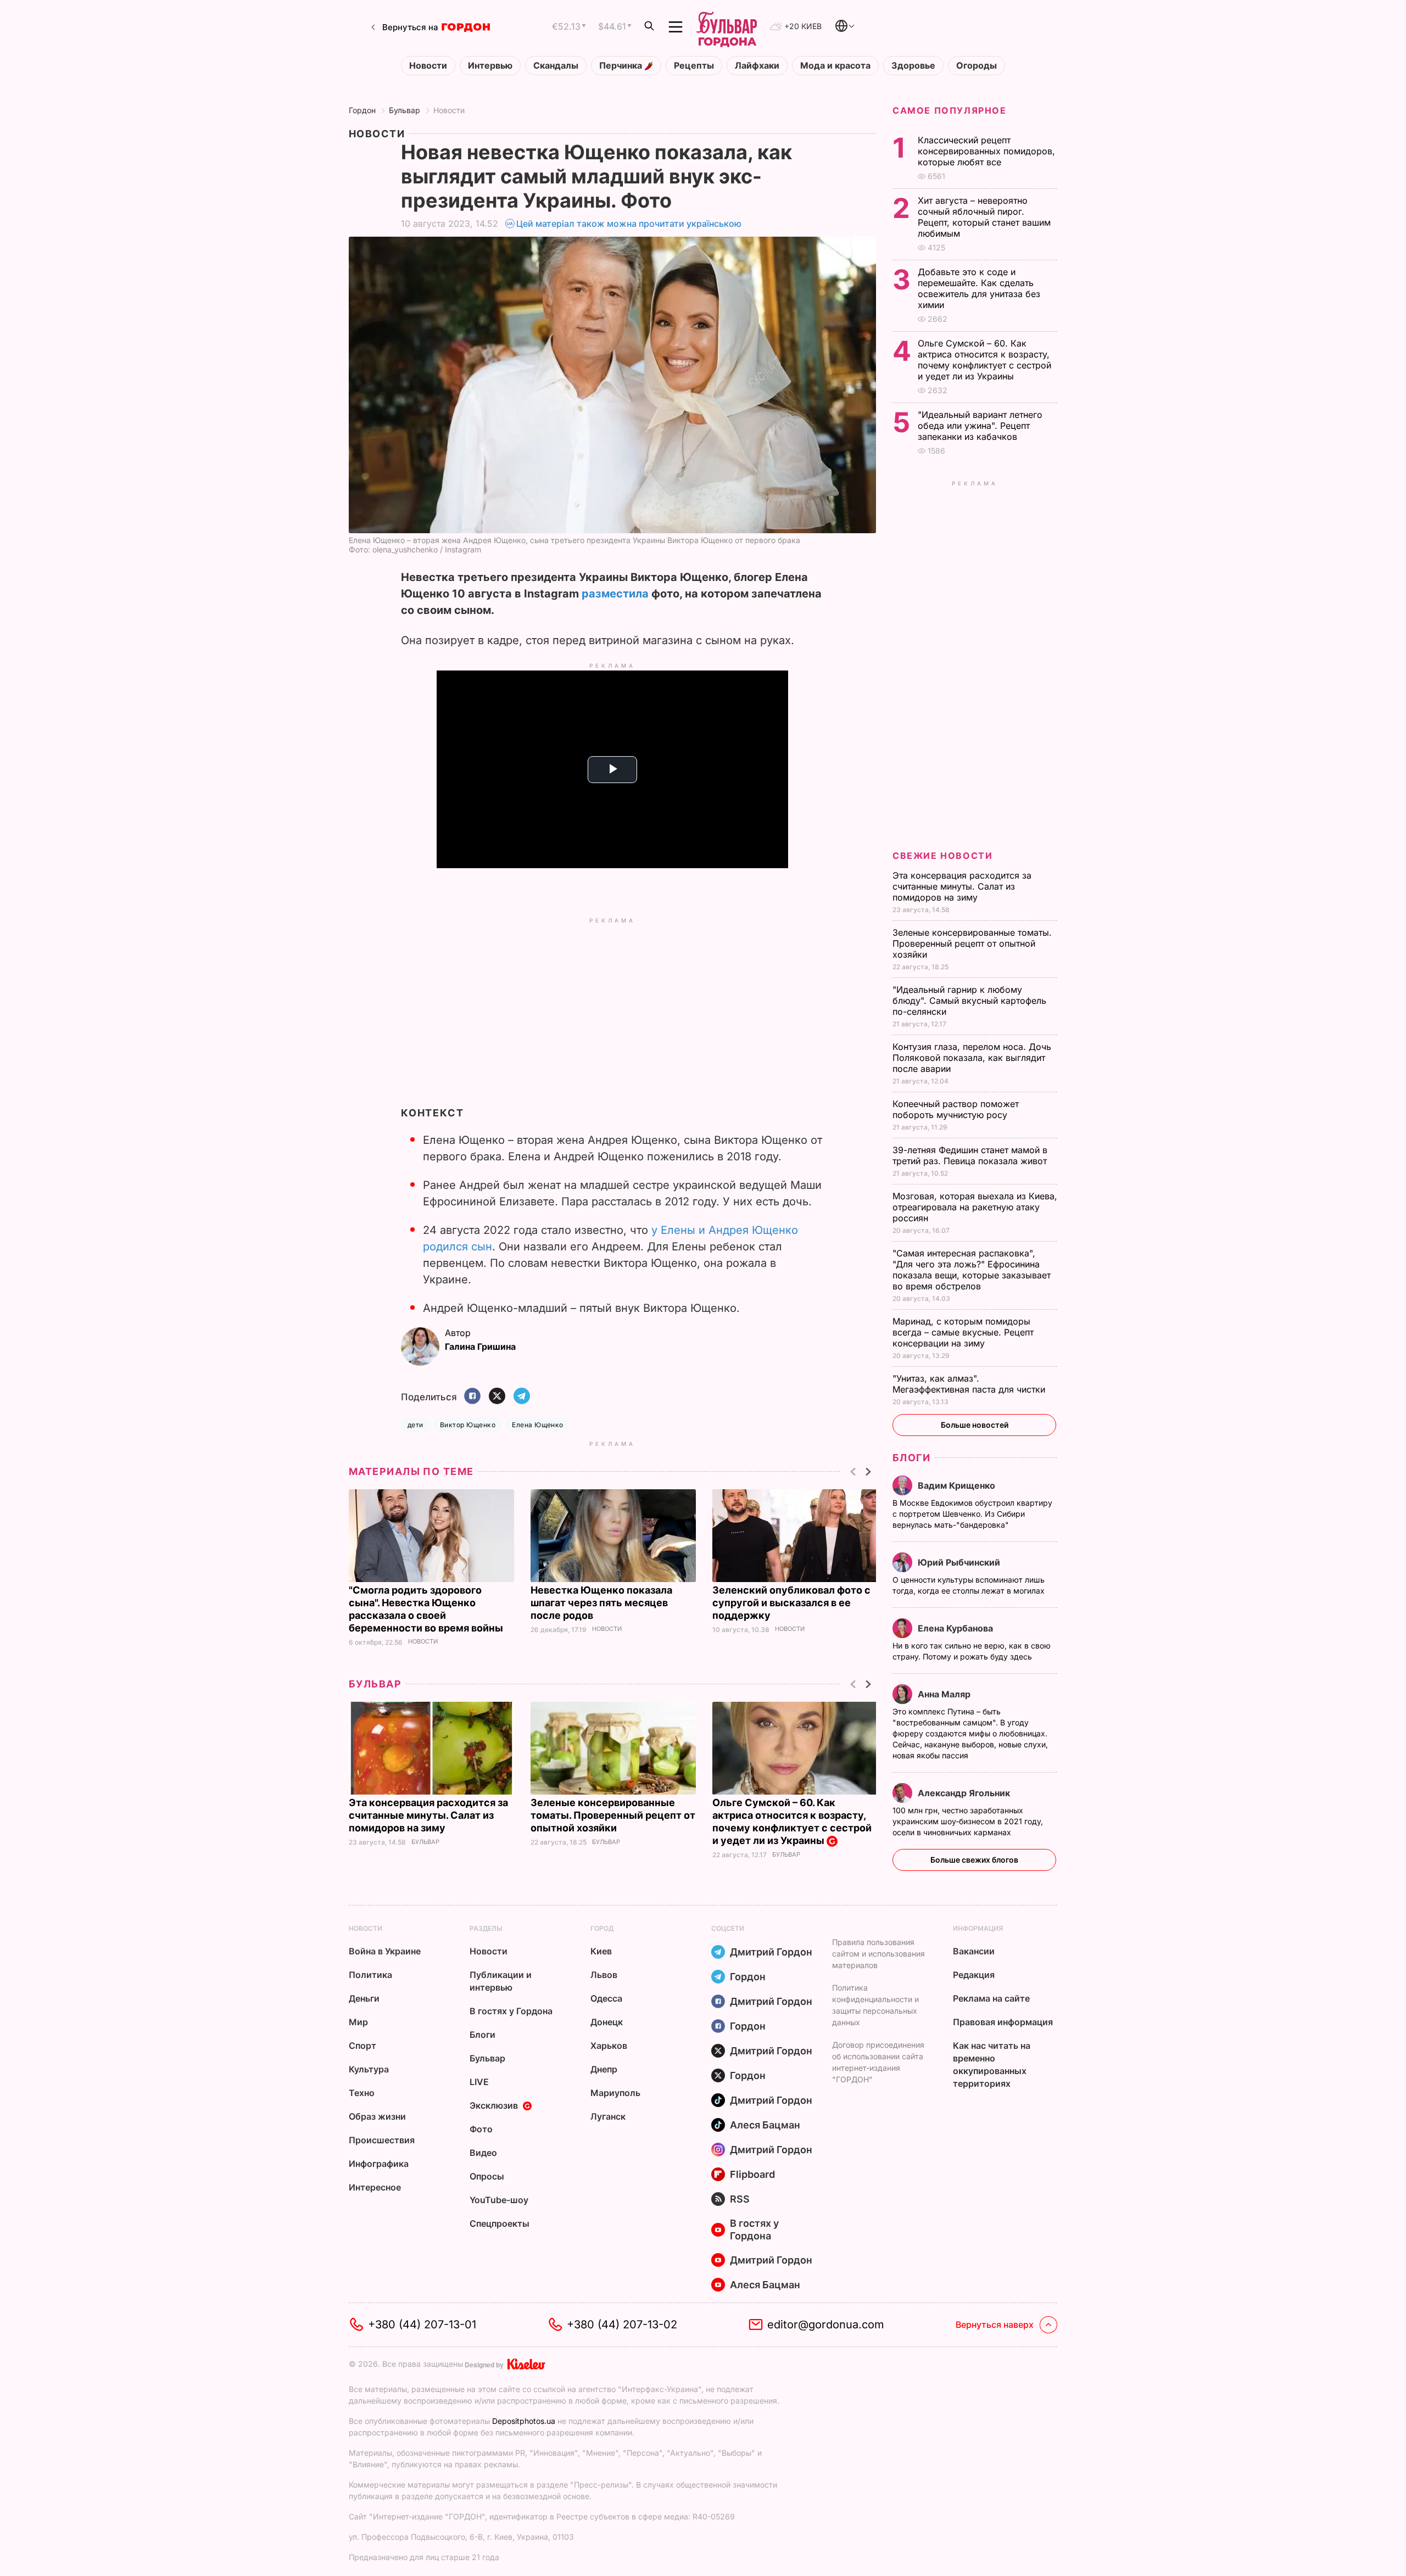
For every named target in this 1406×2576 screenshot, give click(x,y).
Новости (428, 66)
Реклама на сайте (991, 1998)
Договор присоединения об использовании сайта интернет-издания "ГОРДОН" (878, 2062)
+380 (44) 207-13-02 (622, 2324)
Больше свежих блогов (974, 1860)
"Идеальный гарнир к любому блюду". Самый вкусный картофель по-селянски (969, 1001)
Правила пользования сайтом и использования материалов (878, 1954)
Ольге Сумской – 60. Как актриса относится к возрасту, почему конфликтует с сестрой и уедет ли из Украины (792, 1821)
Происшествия (382, 2140)
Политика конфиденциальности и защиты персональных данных (875, 2005)
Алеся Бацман (765, 2125)
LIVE (479, 2082)
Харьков (609, 2046)
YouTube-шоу (499, 2200)
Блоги (911, 1458)
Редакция (974, 1975)
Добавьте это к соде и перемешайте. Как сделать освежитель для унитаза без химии (979, 288)
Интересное (375, 2187)
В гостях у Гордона (511, 2011)
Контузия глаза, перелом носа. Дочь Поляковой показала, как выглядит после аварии (972, 1058)
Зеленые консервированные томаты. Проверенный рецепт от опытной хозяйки (613, 1815)
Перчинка (622, 66)
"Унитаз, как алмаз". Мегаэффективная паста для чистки (970, 1384)
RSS (740, 2199)
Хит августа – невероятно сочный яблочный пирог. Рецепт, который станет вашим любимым (984, 217)
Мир (358, 2022)
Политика (370, 1975)
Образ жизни (377, 2116)
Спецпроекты (500, 2223)
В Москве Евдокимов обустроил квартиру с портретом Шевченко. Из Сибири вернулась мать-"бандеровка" (972, 1514)
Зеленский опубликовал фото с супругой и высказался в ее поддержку (791, 1603)
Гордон (362, 110)
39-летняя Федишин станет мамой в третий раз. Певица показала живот (971, 1155)
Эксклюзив (494, 2105)
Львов (604, 1975)
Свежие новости (942, 856)
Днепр (604, 2069)
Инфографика (379, 2164)
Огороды (977, 66)
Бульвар (404, 110)
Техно (362, 2093)
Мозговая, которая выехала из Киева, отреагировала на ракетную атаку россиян (975, 1207)
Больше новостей (975, 1425)
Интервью (490, 66)
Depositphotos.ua (524, 2421)
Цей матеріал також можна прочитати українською (629, 223)
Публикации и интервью (501, 1981)
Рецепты (694, 66)
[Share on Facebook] (472, 1397)
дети (415, 1425)
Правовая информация (1003, 2022)
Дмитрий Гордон (771, 1952)
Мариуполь (615, 2093)
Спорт (362, 2046)
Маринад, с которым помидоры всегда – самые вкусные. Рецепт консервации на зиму (963, 1332)
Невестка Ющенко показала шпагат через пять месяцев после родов (601, 1603)
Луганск (608, 2116)
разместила (615, 594)
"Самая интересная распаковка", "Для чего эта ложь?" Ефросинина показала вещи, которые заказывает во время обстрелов (972, 1270)
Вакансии (974, 1951)
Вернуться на (410, 27)
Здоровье (913, 66)
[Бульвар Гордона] (727, 27)
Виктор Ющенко (468, 1425)
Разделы (486, 1928)
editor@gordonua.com (826, 2324)
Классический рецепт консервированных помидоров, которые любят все (986, 151)
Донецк (607, 2022)
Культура (369, 2069)
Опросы (487, 2176)
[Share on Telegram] (522, 1397)
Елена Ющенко (538, 1425)
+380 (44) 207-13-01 (422, 2324)
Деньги (364, 1998)
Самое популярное (950, 110)
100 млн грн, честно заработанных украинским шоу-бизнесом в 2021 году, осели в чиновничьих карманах (968, 1821)
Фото (481, 2129)
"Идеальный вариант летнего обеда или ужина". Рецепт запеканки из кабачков (980, 426)
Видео (483, 2153)
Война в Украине (385, 1951)
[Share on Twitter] (497, 1397)
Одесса (606, 1998)
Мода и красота (835, 66)
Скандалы (556, 66)
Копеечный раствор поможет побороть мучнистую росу (956, 1109)
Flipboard (752, 2174)
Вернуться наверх (995, 2324)
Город (602, 1928)
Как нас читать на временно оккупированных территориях (992, 2064)
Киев (601, 1951)
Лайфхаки (757, 66)
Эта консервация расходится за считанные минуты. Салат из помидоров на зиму (428, 1815)
